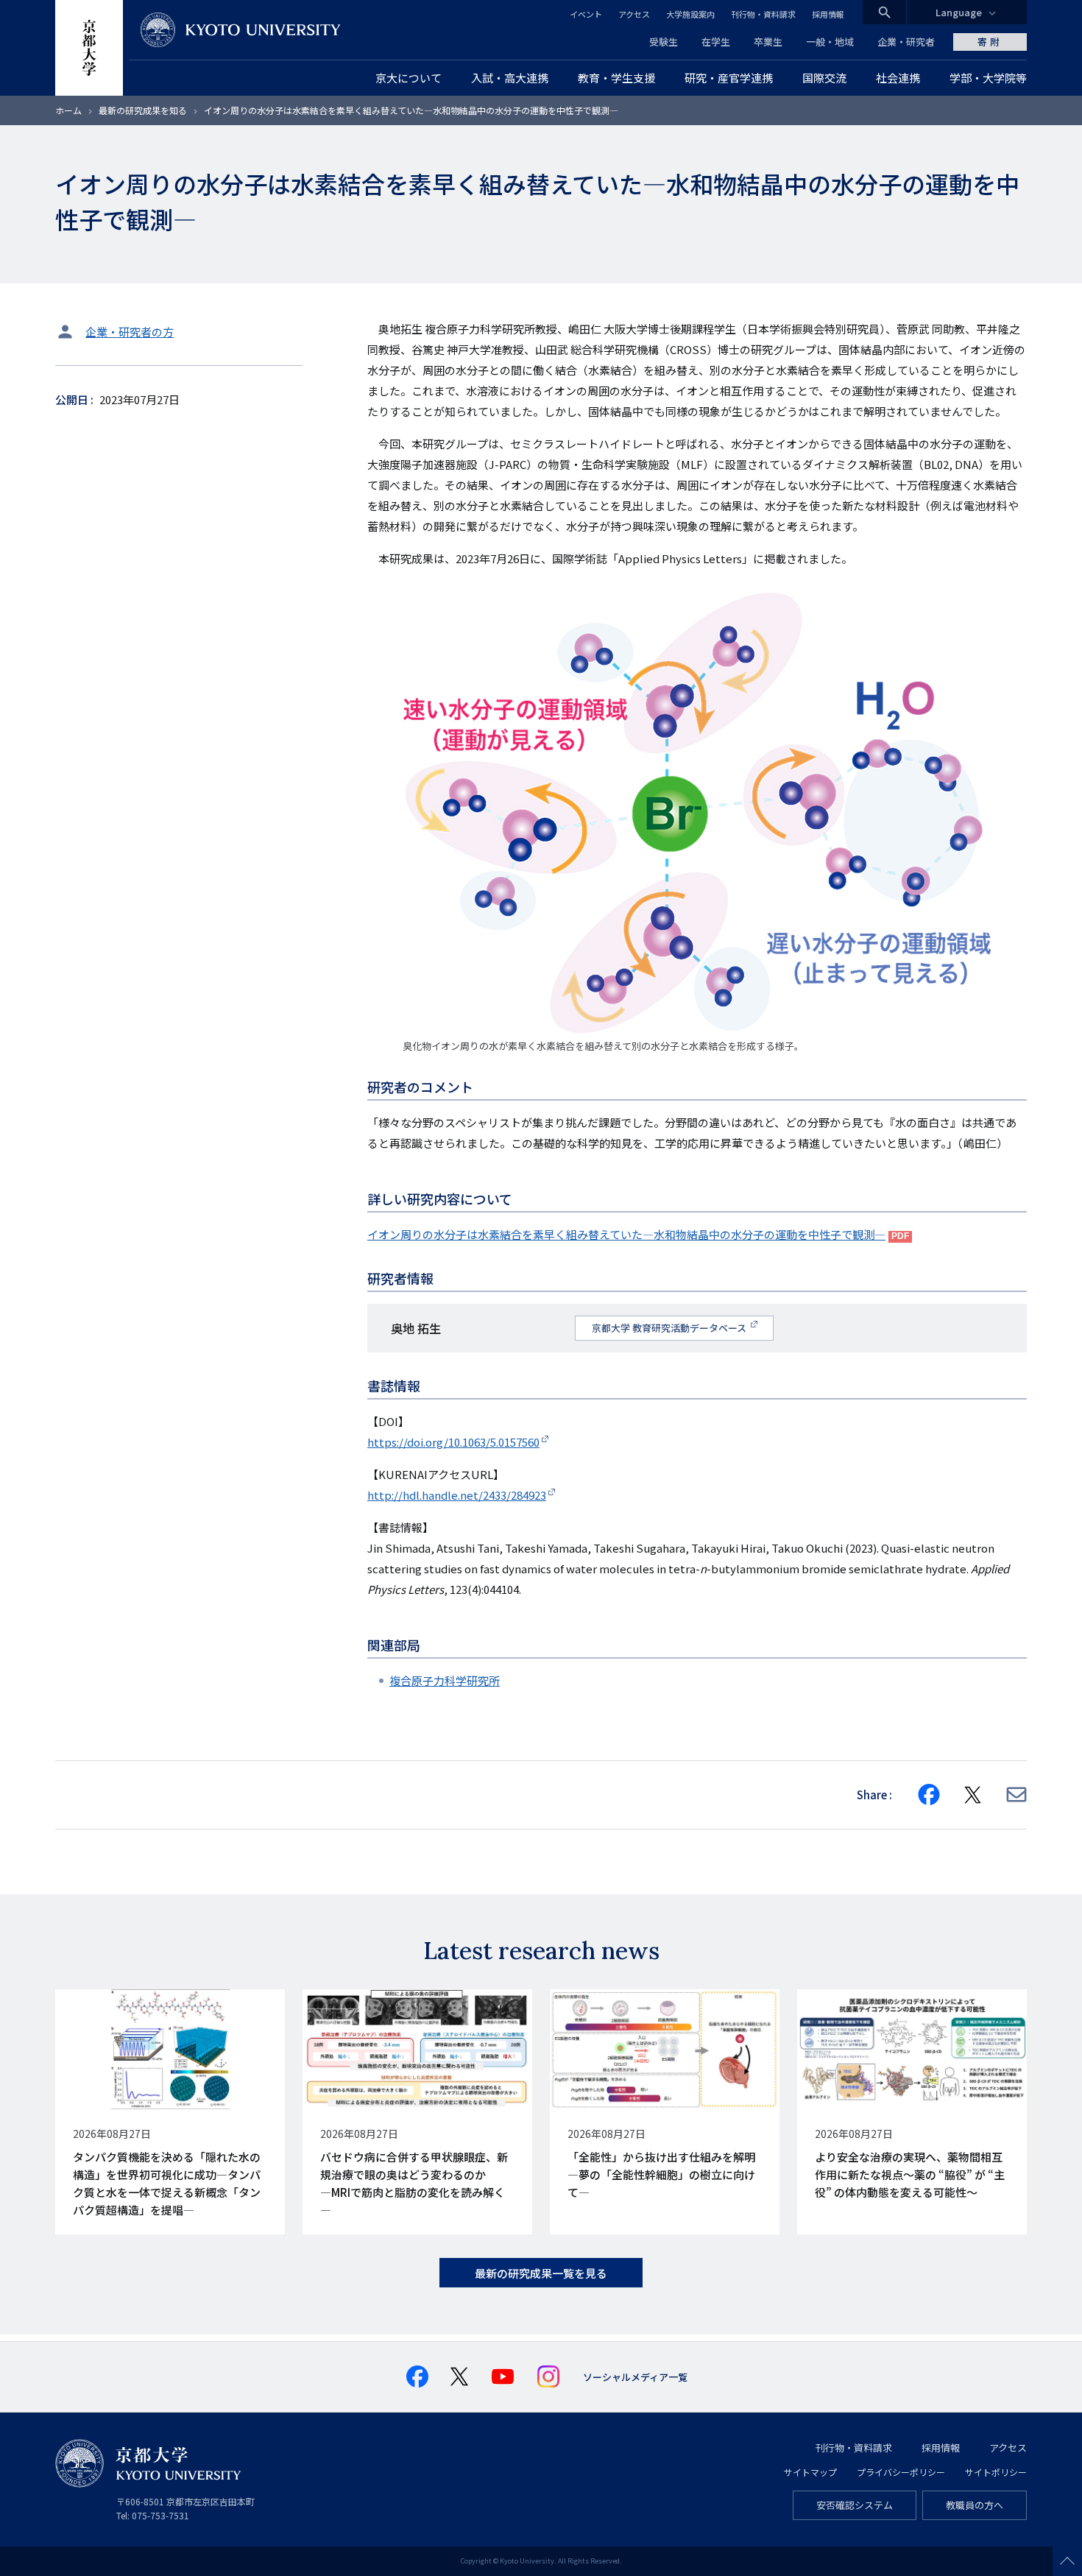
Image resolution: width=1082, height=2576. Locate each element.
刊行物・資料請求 (763, 14)
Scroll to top (1067, 2561)
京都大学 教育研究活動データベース (670, 1328)
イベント (586, 14)
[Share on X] (973, 1795)
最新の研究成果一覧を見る (541, 2273)
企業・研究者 (906, 42)
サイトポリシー (996, 2472)
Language (959, 12)
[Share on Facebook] (929, 1795)
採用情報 (828, 14)
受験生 (664, 42)
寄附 (990, 42)
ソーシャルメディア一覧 (635, 2377)
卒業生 (768, 42)
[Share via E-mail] (1016, 1795)
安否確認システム (855, 2505)
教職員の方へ (975, 2505)
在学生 (716, 42)
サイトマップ (810, 2472)
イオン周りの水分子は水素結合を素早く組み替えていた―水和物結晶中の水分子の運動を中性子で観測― (626, 1234)
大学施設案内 (690, 14)
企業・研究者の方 (130, 332)
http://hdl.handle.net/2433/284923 (457, 1495)
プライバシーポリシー (901, 2472)
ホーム (68, 110)
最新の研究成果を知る (143, 110)
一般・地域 (830, 42)
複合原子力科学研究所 (445, 1680)
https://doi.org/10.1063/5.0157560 (453, 1442)
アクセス (634, 14)
